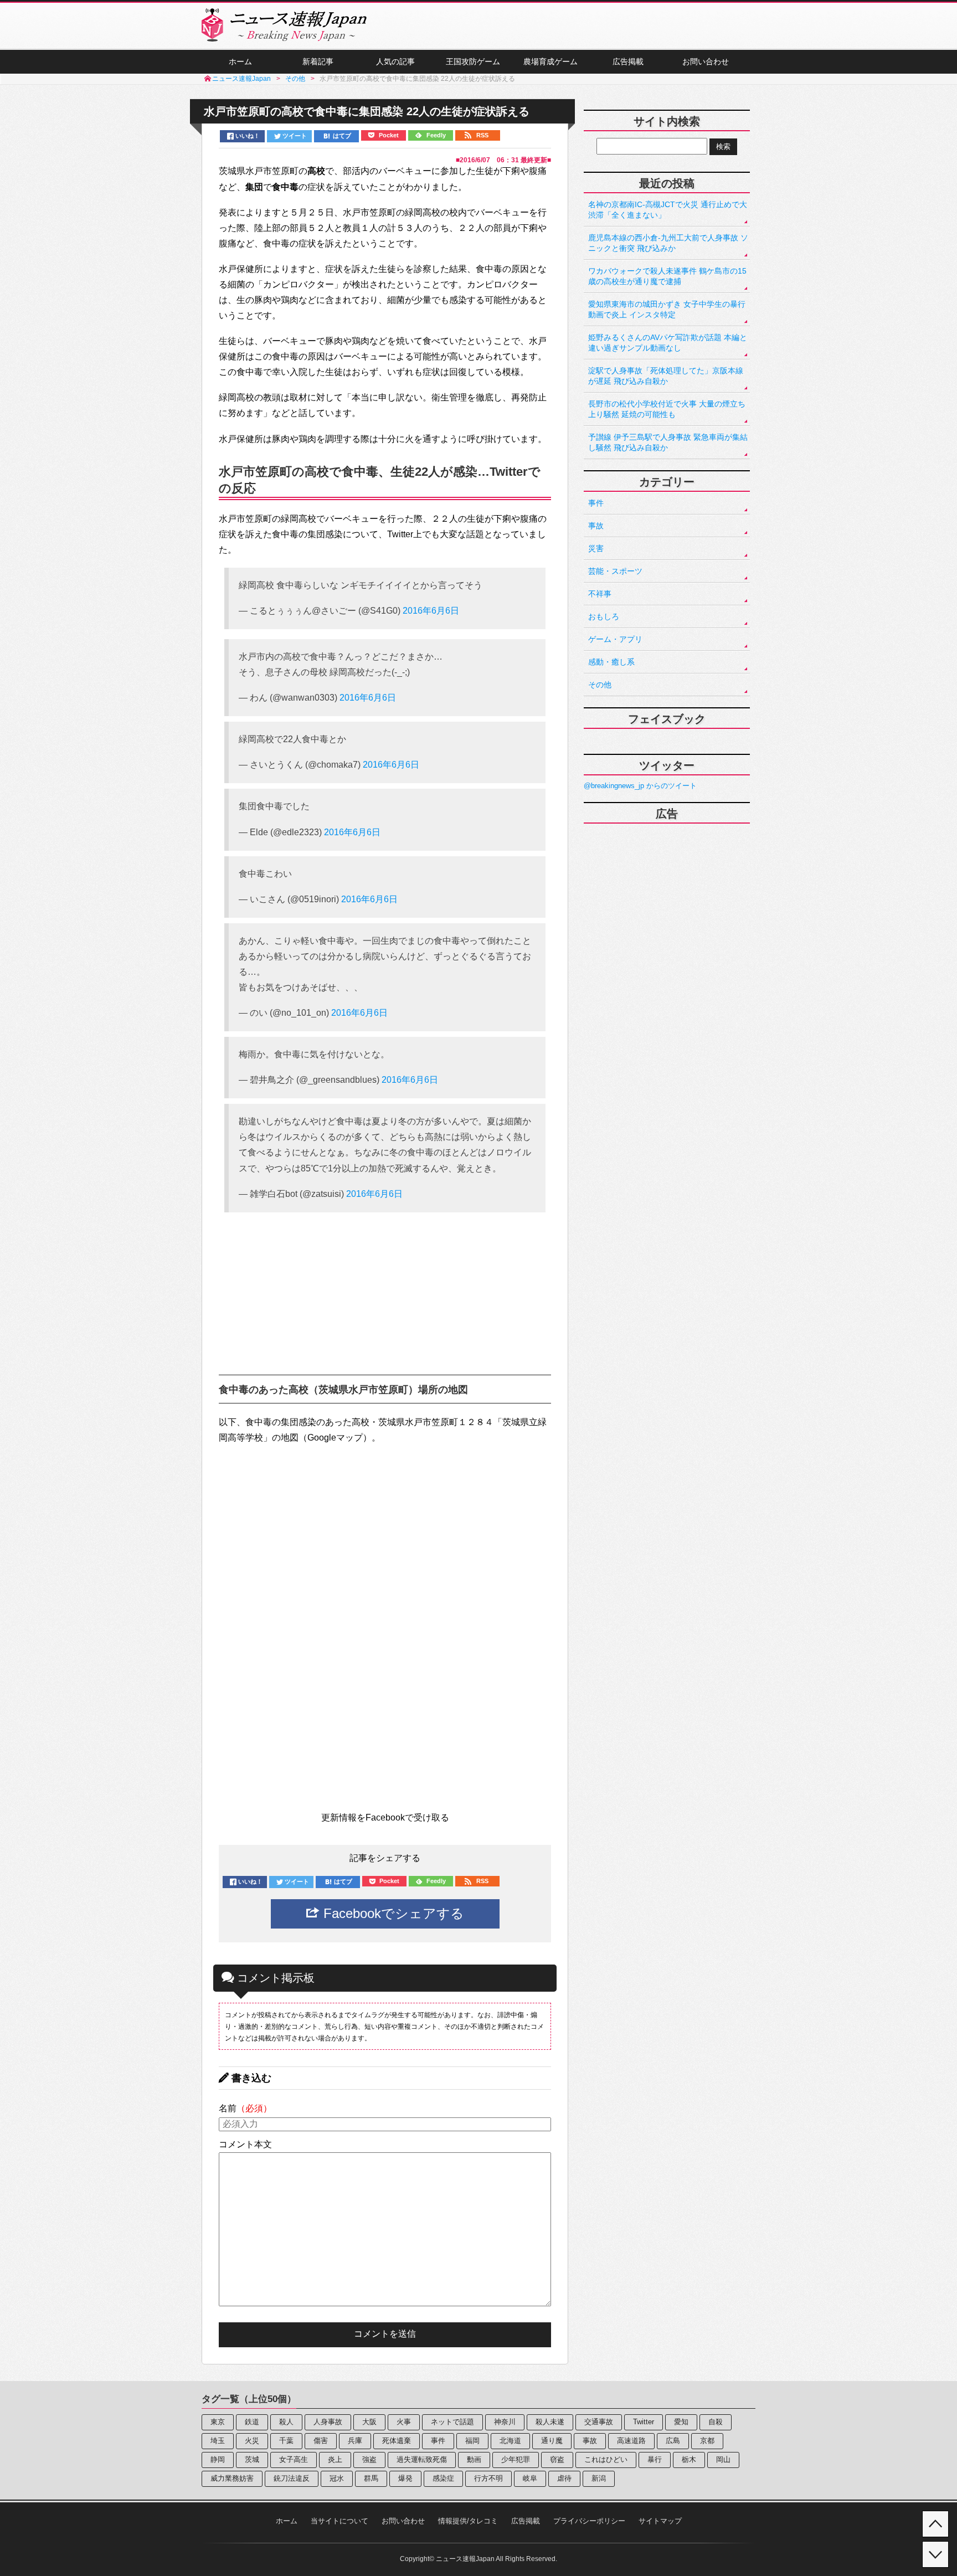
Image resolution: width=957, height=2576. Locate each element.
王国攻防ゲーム (473, 61)
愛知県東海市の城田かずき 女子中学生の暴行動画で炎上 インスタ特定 (667, 309)
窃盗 (557, 2459)
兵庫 (355, 2441)
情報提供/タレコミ (468, 2521)
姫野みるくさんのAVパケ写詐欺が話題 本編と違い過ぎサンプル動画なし (668, 343)
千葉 (286, 2441)
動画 (474, 2459)
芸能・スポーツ (615, 571)
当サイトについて (339, 2521)
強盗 (369, 2459)
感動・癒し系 (611, 662)
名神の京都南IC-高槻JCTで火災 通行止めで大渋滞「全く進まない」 (668, 210)
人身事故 (328, 2422)
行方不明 (488, 2478)
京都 (707, 2441)
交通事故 (599, 2422)
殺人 (286, 2422)
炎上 (335, 2459)
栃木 (689, 2459)
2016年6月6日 (431, 611)
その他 (600, 685)
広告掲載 (628, 61)
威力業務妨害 (232, 2478)
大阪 (369, 2422)
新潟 (599, 2478)
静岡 (218, 2459)
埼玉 (218, 2441)
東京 (218, 2422)
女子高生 (294, 2459)
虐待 (564, 2478)
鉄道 (252, 2422)
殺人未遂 (550, 2422)
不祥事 (600, 594)
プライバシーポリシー (589, 2521)
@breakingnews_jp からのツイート (640, 786)
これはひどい (606, 2459)
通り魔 (552, 2441)
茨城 (252, 2459)
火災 (252, 2441)
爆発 (405, 2478)
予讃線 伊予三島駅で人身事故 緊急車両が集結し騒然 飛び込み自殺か (668, 442)
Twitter (644, 2422)
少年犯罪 (516, 2459)
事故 (596, 526)
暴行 (655, 2459)
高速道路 (631, 2441)
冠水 (337, 2478)
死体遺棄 (397, 2441)
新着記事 (318, 61)
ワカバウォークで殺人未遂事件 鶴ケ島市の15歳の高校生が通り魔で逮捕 (667, 276)
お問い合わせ (706, 61)
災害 (596, 548)
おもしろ (604, 616)
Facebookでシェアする (392, 1913)
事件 (596, 503)
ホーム (240, 61)
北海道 (510, 2441)
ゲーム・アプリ (615, 639)
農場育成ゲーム (550, 61)
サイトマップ (660, 2521)
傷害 (321, 2441)
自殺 (716, 2422)
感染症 (443, 2478)
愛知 (681, 2422)
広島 (673, 2441)
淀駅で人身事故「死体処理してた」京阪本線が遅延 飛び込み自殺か (666, 376)
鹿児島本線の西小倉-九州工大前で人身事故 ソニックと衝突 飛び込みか (668, 243)
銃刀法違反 (292, 2478)
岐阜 (530, 2478)
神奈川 (505, 2422)
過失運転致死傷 (422, 2459)
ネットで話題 (452, 2422)
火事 (404, 2422)
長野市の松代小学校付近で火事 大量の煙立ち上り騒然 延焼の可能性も (667, 409)
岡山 (723, 2459)
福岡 (472, 2441)
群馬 (371, 2478)
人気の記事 (395, 61)
